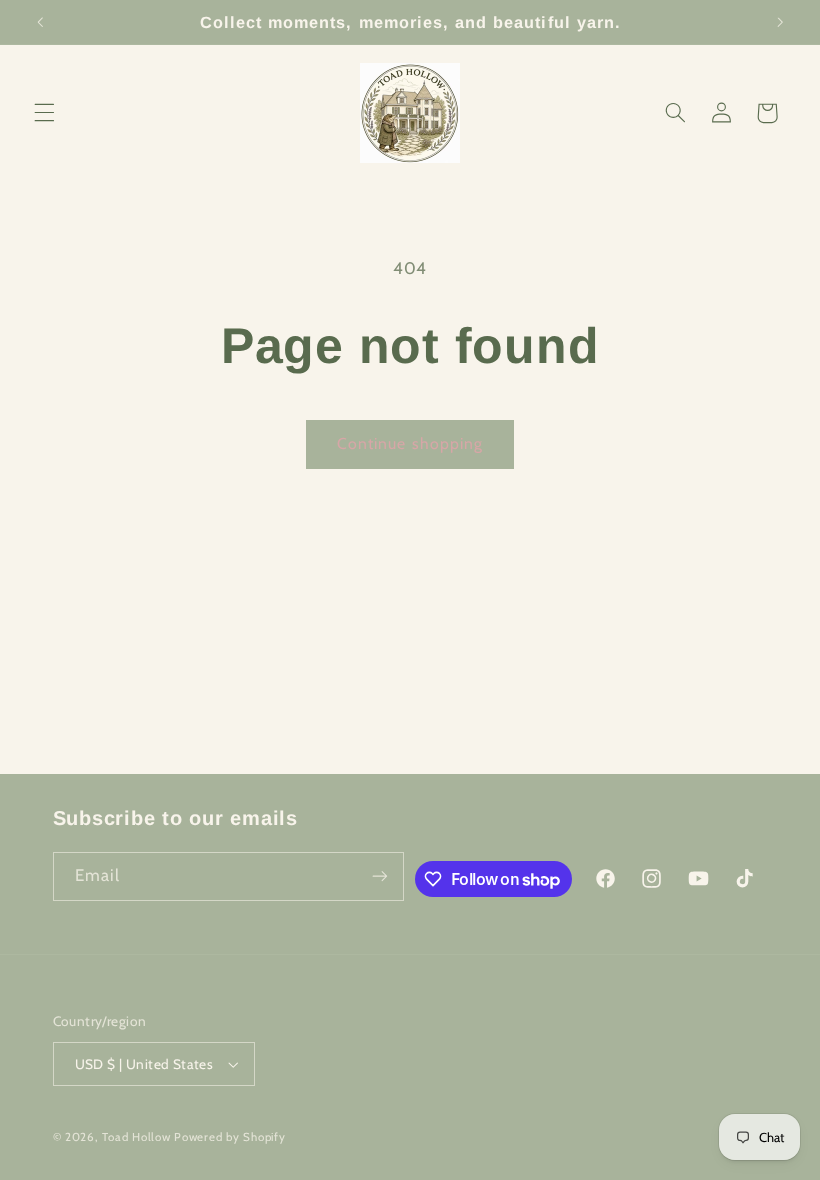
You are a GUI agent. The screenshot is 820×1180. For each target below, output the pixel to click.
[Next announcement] (780, 22)
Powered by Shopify (229, 1137)
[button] (44, 113)
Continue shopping (410, 443)
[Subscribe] (380, 876)
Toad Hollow (136, 1137)
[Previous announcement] (40, 22)
